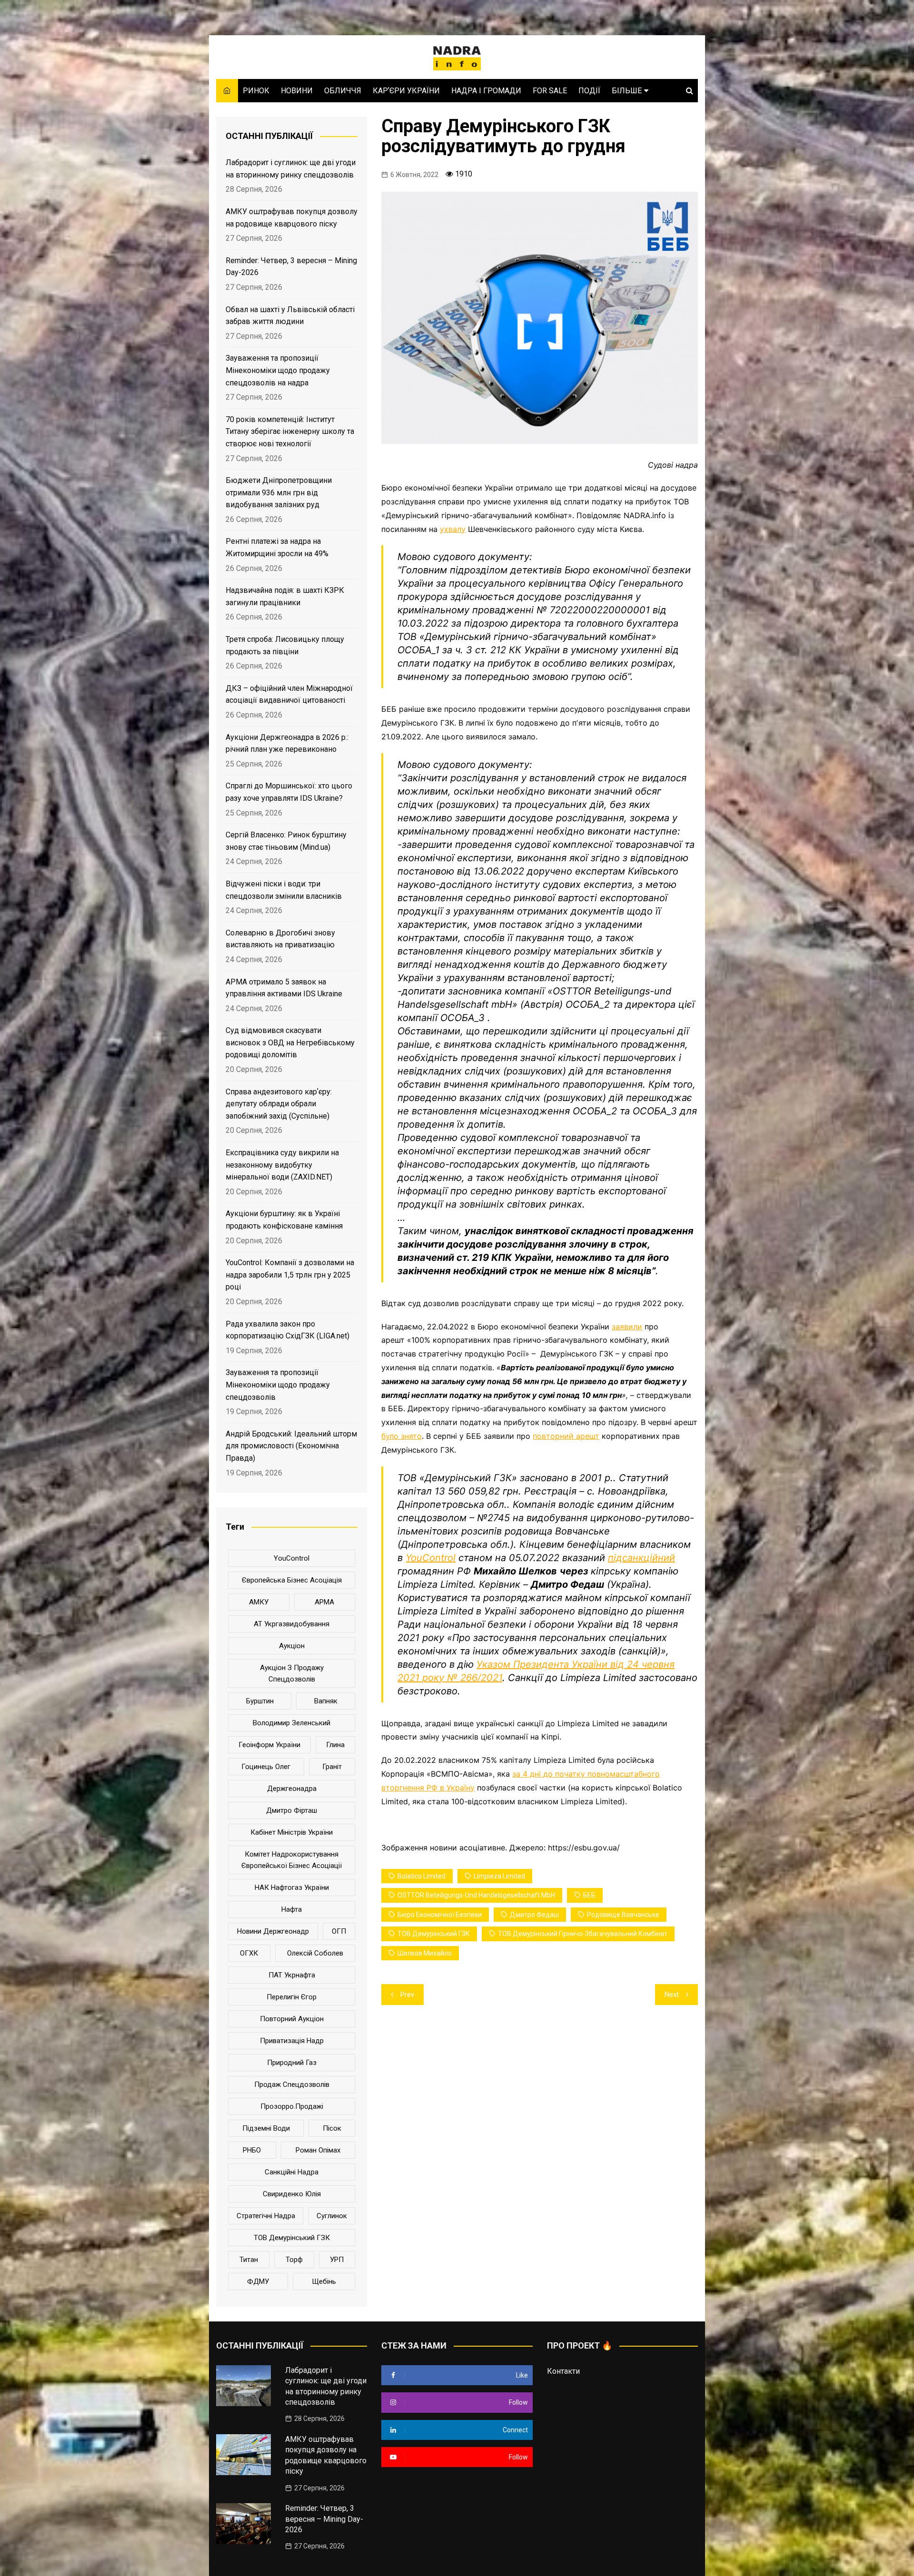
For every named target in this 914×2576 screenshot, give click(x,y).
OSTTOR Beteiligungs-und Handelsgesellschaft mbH (476, 1895)
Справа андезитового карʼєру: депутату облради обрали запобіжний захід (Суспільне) (279, 1104)
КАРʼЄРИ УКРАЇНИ (406, 91)
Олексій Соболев (315, 1953)
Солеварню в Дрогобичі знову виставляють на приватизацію (280, 939)
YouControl (431, 1558)
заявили (627, 1327)
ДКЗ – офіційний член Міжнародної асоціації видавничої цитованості (289, 694)
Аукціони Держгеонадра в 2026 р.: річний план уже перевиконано (287, 743)
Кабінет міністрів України (292, 1832)
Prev (407, 1995)
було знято (402, 1436)
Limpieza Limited (499, 1876)
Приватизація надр (292, 2041)
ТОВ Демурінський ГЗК (434, 1934)
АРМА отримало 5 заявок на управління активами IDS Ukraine (284, 988)
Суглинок (332, 2216)
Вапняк (326, 1701)
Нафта (292, 1909)
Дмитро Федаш (534, 1915)
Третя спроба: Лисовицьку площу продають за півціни (285, 645)
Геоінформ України (269, 1745)
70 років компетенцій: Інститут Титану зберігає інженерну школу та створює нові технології (290, 432)
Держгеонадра (292, 1789)
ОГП (339, 1931)
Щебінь (324, 2281)
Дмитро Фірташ (292, 1810)
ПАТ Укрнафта (292, 1975)
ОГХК (249, 1953)
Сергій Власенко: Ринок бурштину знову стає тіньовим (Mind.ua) (286, 841)
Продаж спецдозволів (292, 2084)
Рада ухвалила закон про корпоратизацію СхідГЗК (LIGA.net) (288, 1330)
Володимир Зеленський (292, 1723)
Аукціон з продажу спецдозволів (292, 1673)
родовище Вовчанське (623, 1915)
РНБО (252, 2150)
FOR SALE (550, 91)
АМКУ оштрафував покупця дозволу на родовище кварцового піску (292, 218)
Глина (335, 1745)
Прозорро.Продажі (292, 2106)
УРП (337, 2260)
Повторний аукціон (292, 2019)
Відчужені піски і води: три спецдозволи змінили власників (284, 890)
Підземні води (266, 2128)
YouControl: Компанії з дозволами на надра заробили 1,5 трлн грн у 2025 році (290, 1275)
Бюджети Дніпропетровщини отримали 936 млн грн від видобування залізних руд (279, 492)
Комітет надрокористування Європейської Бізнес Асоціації (292, 1860)
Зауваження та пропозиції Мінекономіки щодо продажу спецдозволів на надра (278, 370)
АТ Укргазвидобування (292, 1624)
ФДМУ (258, 2281)
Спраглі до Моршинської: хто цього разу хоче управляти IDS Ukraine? (289, 792)
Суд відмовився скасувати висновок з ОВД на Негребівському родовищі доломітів (290, 1042)
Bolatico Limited (422, 1876)
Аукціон (292, 1646)
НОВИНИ (297, 91)
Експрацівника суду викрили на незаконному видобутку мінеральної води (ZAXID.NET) (282, 1165)
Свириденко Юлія (292, 2194)
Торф (294, 2260)
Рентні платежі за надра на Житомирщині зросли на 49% (277, 547)
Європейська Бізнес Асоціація (292, 1580)
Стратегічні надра (266, 2216)
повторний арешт (566, 1436)
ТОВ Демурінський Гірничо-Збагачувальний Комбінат (583, 1934)
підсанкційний (641, 1558)
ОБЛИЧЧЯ (343, 91)
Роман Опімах (318, 2150)
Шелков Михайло (425, 1953)
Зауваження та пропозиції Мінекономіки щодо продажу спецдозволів (278, 1385)
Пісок (332, 2128)
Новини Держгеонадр (273, 1931)
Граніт (332, 1767)
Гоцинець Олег (266, 1767)
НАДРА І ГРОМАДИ (486, 91)
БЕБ (589, 1895)
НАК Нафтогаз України (292, 1888)
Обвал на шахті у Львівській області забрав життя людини (290, 316)
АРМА (324, 1602)
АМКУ (259, 1602)
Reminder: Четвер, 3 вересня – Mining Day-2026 (291, 267)
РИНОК (256, 91)
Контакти (563, 2371)
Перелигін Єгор (292, 1997)
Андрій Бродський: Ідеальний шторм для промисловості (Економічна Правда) (291, 1446)
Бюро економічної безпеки (440, 1915)
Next (672, 1995)
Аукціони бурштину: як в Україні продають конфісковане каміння (284, 1220)
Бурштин (260, 1701)
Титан (249, 2260)
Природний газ (292, 2063)
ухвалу (453, 529)
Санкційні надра (292, 2172)
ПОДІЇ (589, 91)
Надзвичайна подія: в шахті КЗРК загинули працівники (285, 596)
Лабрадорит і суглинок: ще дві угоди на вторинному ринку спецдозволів (291, 169)
